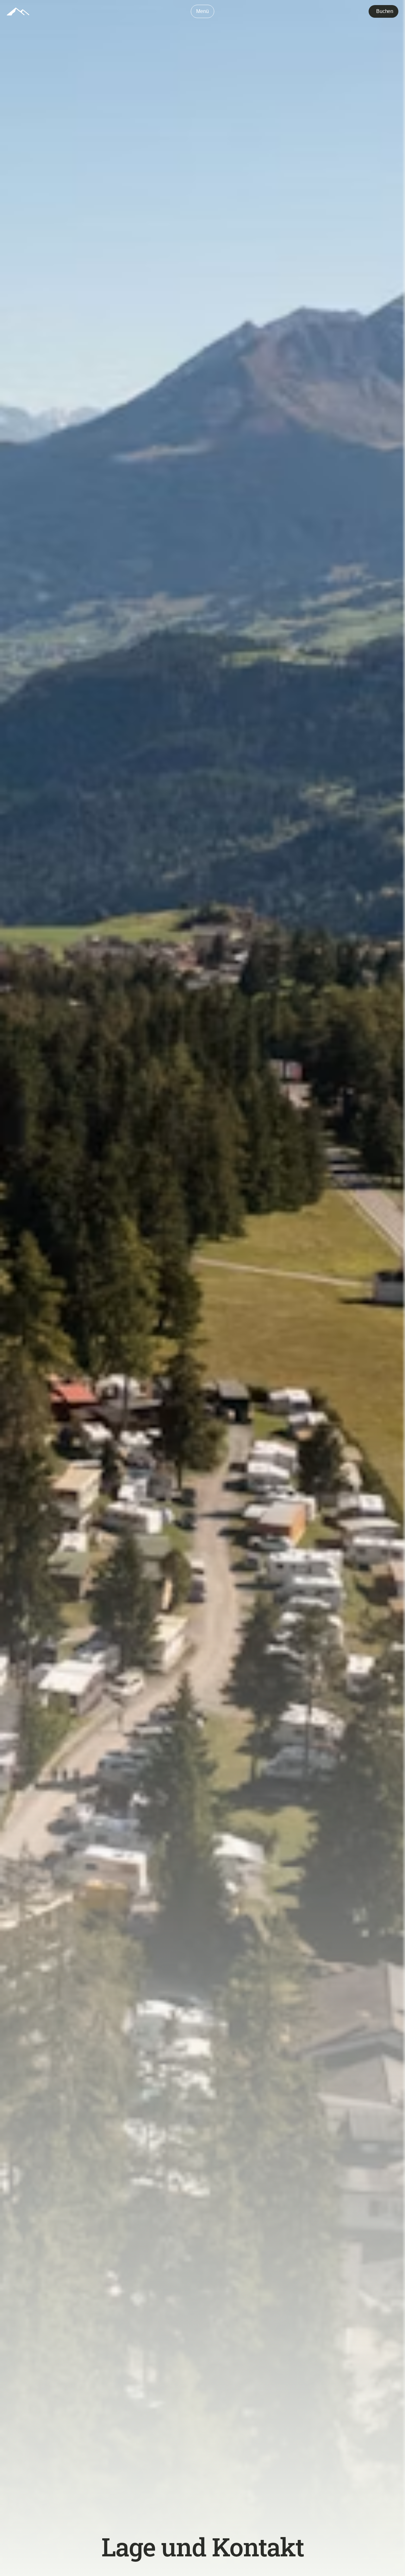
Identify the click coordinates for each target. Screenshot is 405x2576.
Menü (202, 11)
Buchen (385, 11)
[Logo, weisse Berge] (18, 12)
